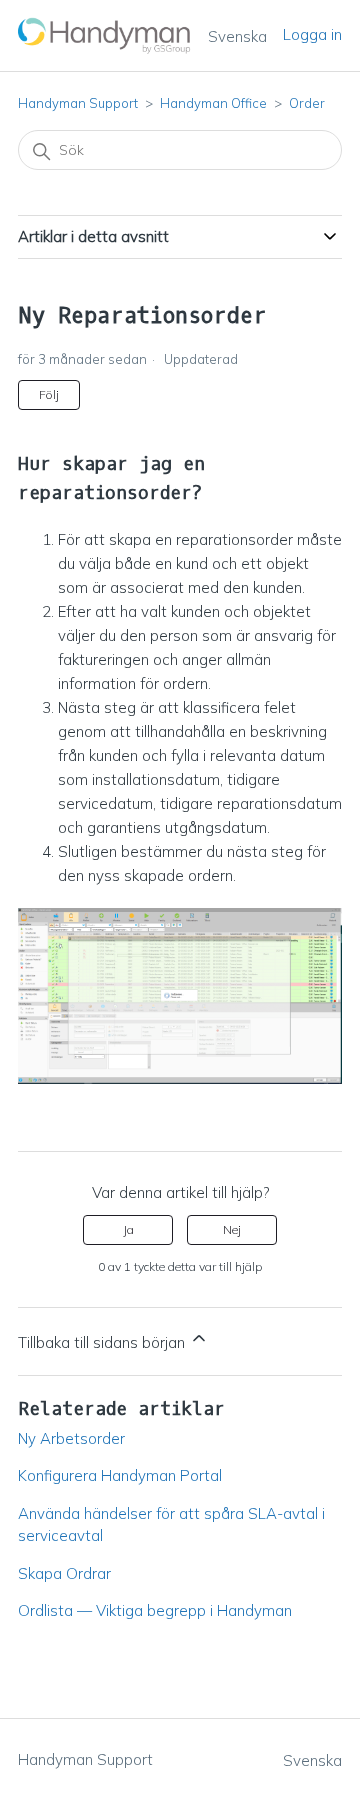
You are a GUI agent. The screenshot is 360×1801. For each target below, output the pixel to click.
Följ (49, 394)
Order (307, 103)
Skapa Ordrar (64, 1573)
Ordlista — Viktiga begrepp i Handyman (155, 1610)
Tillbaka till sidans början (103, 1342)
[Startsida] (105, 35)
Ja (128, 1229)
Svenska (237, 36)
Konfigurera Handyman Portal (120, 1475)
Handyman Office (213, 103)
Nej (232, 1229)
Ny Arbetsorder (71, 1438)
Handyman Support (78, 103)
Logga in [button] (312, 34)
